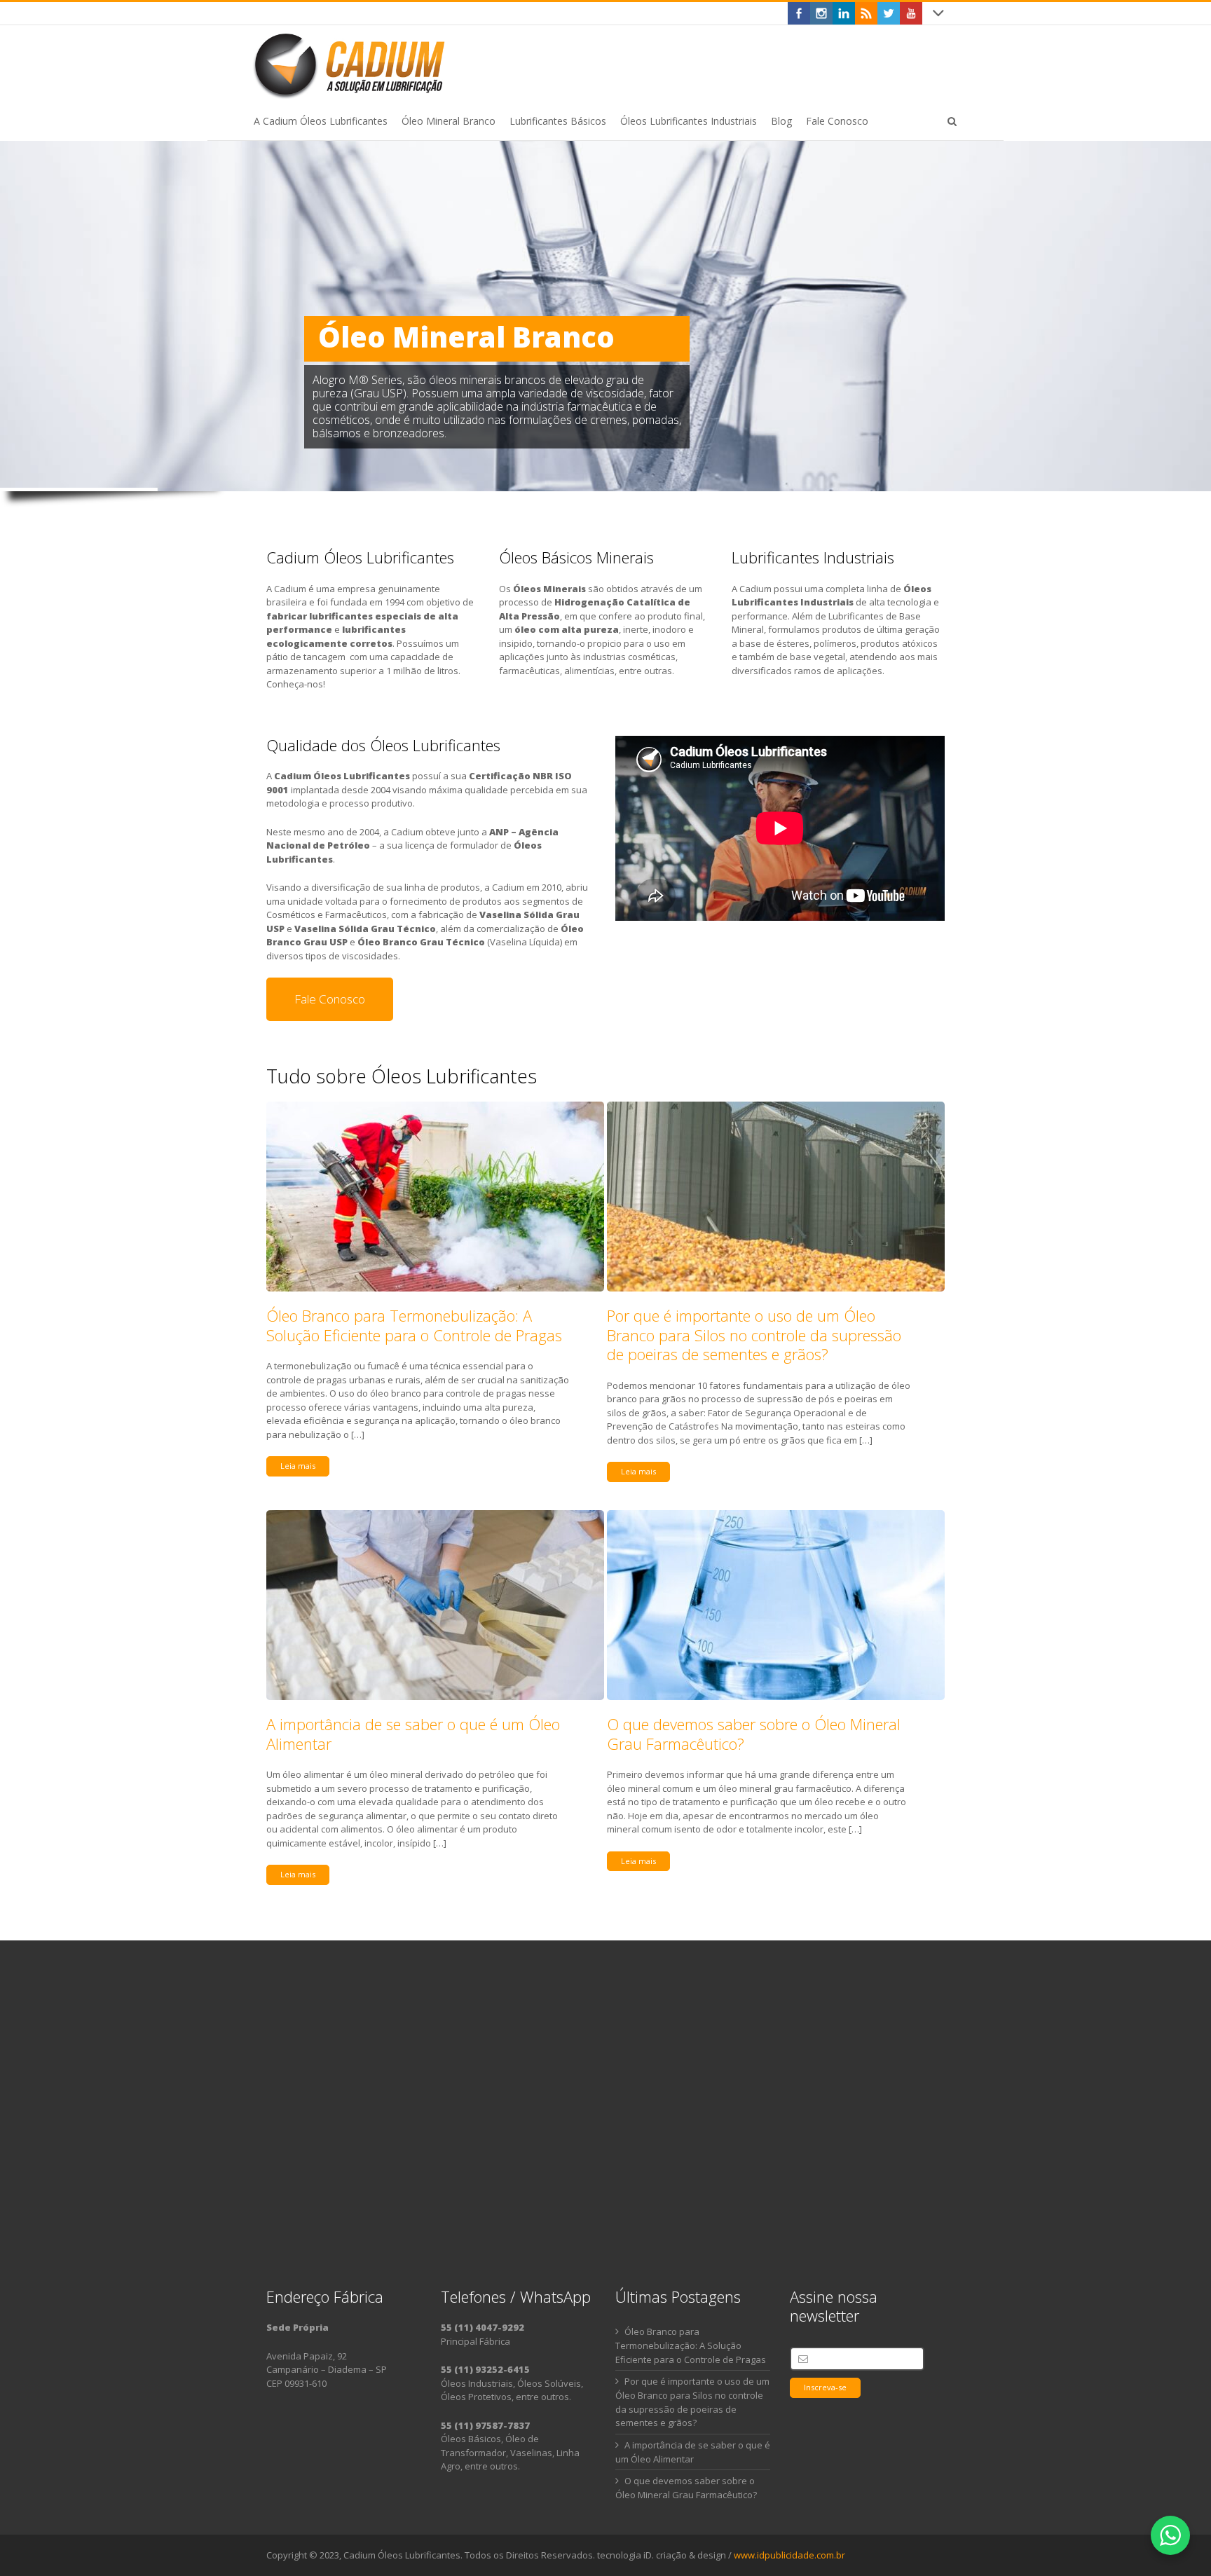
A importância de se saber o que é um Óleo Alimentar (413, 1734)
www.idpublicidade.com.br (789, 2555)
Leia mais (298, 1466)
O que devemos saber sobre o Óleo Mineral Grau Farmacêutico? (754, 1734)
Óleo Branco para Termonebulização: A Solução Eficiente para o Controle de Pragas (414, 1325)
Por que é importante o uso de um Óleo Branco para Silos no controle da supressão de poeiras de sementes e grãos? (754, 1335)
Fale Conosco (330, 999)
